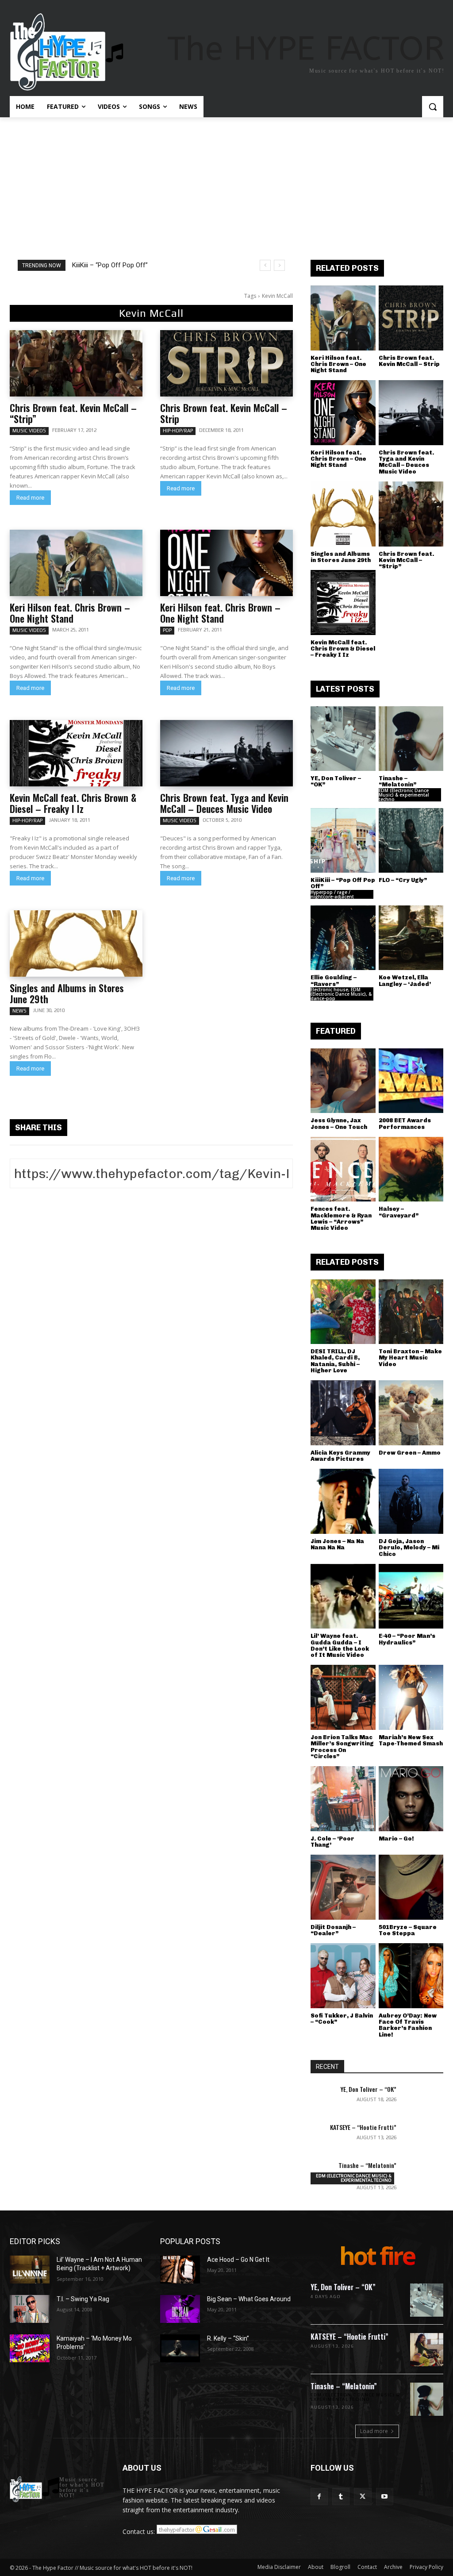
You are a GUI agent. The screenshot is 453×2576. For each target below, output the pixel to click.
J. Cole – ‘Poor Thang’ (332, 1842)
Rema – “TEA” (101, 265)
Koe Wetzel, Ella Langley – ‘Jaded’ (405, 980)
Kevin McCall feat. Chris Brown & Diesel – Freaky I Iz (73, 803)
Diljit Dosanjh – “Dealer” (333, 1930)
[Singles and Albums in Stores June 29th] (76, 943)
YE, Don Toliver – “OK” (336, 781)
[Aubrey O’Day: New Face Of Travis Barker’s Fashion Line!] (411, 1976)
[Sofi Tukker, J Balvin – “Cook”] (343, 1976)
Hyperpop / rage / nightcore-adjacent (332, 894)
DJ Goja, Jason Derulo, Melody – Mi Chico (409, 1548)
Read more (30, 498)
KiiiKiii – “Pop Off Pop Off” (343, 883)
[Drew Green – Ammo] (411, 1413)
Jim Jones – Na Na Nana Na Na (337, 1544)
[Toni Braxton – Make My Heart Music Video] (411, 1312)
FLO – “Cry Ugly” (403, 880)
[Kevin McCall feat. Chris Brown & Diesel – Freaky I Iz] (76, 753)
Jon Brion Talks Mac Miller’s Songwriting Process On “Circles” (342, 1747)
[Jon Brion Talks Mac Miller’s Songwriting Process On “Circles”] (343, 1697)
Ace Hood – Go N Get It (238, 2260)
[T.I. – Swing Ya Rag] (30, 2309)
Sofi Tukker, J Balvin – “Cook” (342, 2019)
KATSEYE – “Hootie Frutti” (363, 2127)
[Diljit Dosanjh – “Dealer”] (343, 1887)
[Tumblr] (341, 2497)
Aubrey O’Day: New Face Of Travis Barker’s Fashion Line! (408, 2025)
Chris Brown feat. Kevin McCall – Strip (224, 413)
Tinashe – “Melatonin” (397, 781)
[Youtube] (385, 2497)
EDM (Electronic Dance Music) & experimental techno (404, 795)
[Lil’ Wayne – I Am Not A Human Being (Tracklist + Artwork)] (30, 2270)
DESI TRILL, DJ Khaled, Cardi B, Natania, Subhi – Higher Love (335, 1361)
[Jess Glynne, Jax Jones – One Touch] (343, 1081)
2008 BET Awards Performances (405, 1123)
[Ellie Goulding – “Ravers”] (343, 938)
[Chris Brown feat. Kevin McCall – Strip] (226, 363)
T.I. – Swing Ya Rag (83, 2299)
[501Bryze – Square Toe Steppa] (411, 1887)
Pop (167, 630)
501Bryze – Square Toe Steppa (408, 1930)
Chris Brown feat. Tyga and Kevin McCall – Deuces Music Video (224, 803)
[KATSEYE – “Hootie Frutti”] (423, 2137)
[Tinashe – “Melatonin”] (411, 739)
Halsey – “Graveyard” (399, 1212)
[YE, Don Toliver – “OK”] (343, 739)
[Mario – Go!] (411, 1799)
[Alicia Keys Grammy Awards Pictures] (343, 1413)
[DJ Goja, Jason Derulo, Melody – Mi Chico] (411, 1501)
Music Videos (29, 431)
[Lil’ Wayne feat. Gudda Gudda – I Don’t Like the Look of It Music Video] (343, 1596)
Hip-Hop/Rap (178, 431)
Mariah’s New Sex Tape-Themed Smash (411, 1740)
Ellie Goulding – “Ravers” (334, 980)
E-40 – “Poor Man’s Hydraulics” (407, 1639)
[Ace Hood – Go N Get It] (180, 2270)
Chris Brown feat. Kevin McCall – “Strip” (73, 413)
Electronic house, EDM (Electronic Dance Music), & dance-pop (341, 994)
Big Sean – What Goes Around (249, 2299)
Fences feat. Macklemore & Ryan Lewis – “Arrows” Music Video (341, 1218)
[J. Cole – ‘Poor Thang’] (343, 1799)
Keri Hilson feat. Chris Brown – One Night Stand (70, 613)
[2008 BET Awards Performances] (411, 1081)
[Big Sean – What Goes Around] (180, 2309)
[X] (363, 2497)
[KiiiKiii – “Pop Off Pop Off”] (343, 841)
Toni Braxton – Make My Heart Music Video (410, 1358)
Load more (374, 2431)
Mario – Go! (396, 1839)
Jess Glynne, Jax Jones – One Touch (339, 1123)
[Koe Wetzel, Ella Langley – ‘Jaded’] (411, 938)
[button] (433, 107)
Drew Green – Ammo (410, 1453)
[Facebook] (319, 2497)
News (19, 1011)
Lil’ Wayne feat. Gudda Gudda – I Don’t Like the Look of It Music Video (340, 1645)
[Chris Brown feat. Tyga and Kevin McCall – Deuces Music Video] (226, 753)
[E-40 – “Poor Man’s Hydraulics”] (411, 1596)
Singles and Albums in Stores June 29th (67, 993)
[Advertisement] (226, 184)
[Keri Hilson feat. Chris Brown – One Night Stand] (76, 563)
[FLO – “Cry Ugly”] (411, 841)
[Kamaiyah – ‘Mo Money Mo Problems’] (30, 2348)
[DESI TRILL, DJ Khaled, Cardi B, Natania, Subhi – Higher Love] (343, 1312)
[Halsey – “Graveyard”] (411, 1169)
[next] (279, 265)
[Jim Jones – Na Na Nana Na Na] (343, 1501)
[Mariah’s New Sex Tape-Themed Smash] (411, 1697)
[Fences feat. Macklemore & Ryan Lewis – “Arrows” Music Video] (343, 1169)
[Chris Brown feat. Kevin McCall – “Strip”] (76, 363)
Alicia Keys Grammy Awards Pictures (340, 1456)
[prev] (265, 265)
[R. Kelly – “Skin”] (180, 2348)
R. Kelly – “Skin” (228, 2338)
